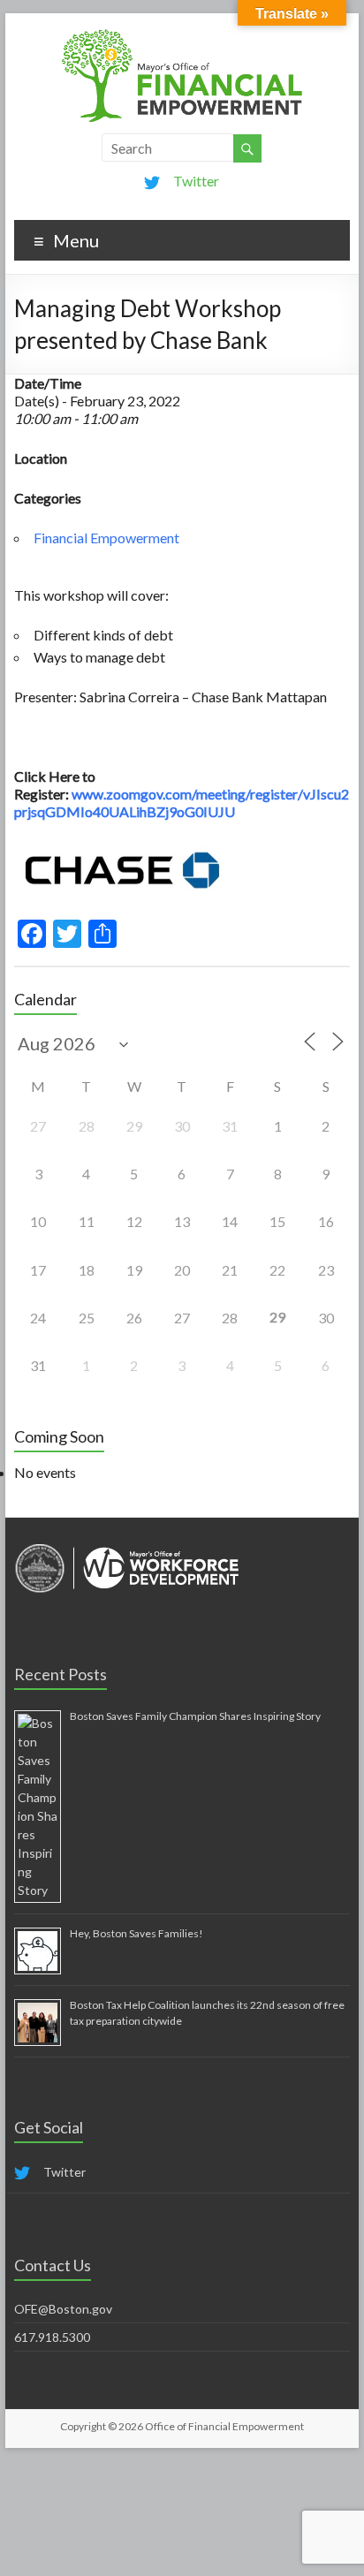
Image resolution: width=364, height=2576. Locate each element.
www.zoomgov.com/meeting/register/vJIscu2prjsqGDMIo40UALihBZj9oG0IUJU (182, 803)
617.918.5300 (52, 2337)
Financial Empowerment (106, 538)
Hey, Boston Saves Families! (136, 1933)
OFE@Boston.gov (63, 2309)
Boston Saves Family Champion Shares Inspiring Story (195, 1716)
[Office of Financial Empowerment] (182, 35)
